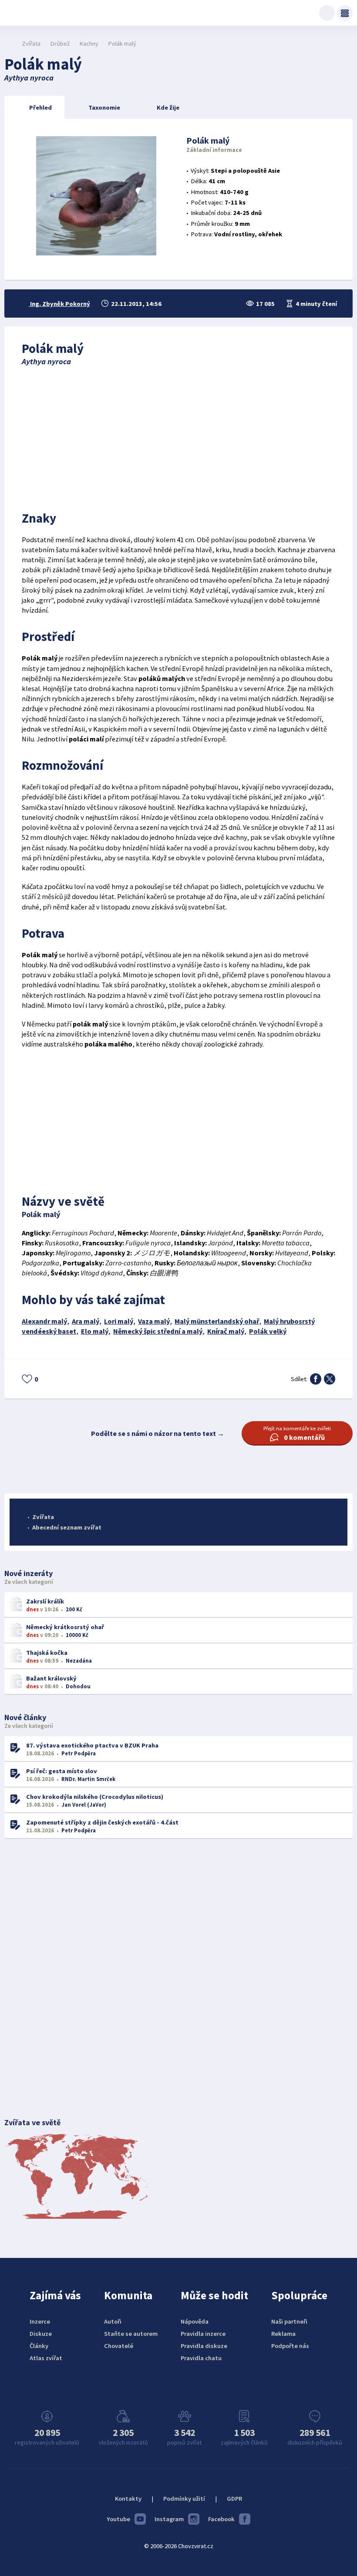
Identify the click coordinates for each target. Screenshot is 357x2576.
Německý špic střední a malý (158, 1331)
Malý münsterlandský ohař (217, 1321)
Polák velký (268, 1331)
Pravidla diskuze (204, 2346)
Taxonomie (104, 107)
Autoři (113, 2321)
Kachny (89, 44)
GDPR (234, 2499)
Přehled (40, 107)
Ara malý (86, 1321)
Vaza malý (154, 1321)
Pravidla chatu (201, 2358)
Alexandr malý (44, 1321)
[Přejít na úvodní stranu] (9, 44)
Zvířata (31, 44)
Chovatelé (119, 2346)
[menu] (345, 13)
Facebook (221, 2519)
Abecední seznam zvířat (67, 1527)
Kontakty (128, 2499)
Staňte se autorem (131, 2334)
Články (39, 2346)
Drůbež (60, 44)
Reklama (283, 2334)
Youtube (118, 2519)
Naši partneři (289, 2321)
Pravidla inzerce (203, 2334)
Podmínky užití (184, 2499)
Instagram (169, 2519)
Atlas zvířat (46, 2358)
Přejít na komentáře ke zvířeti (297, 1433)
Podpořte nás (290, 2346)
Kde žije (168, 107)
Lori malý (119, 1321)
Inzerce (40, 2321)
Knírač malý (226, 1331)
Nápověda (195, 2321)
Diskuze (41, 2334)
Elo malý (95, 1331)
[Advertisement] (178, 436)
